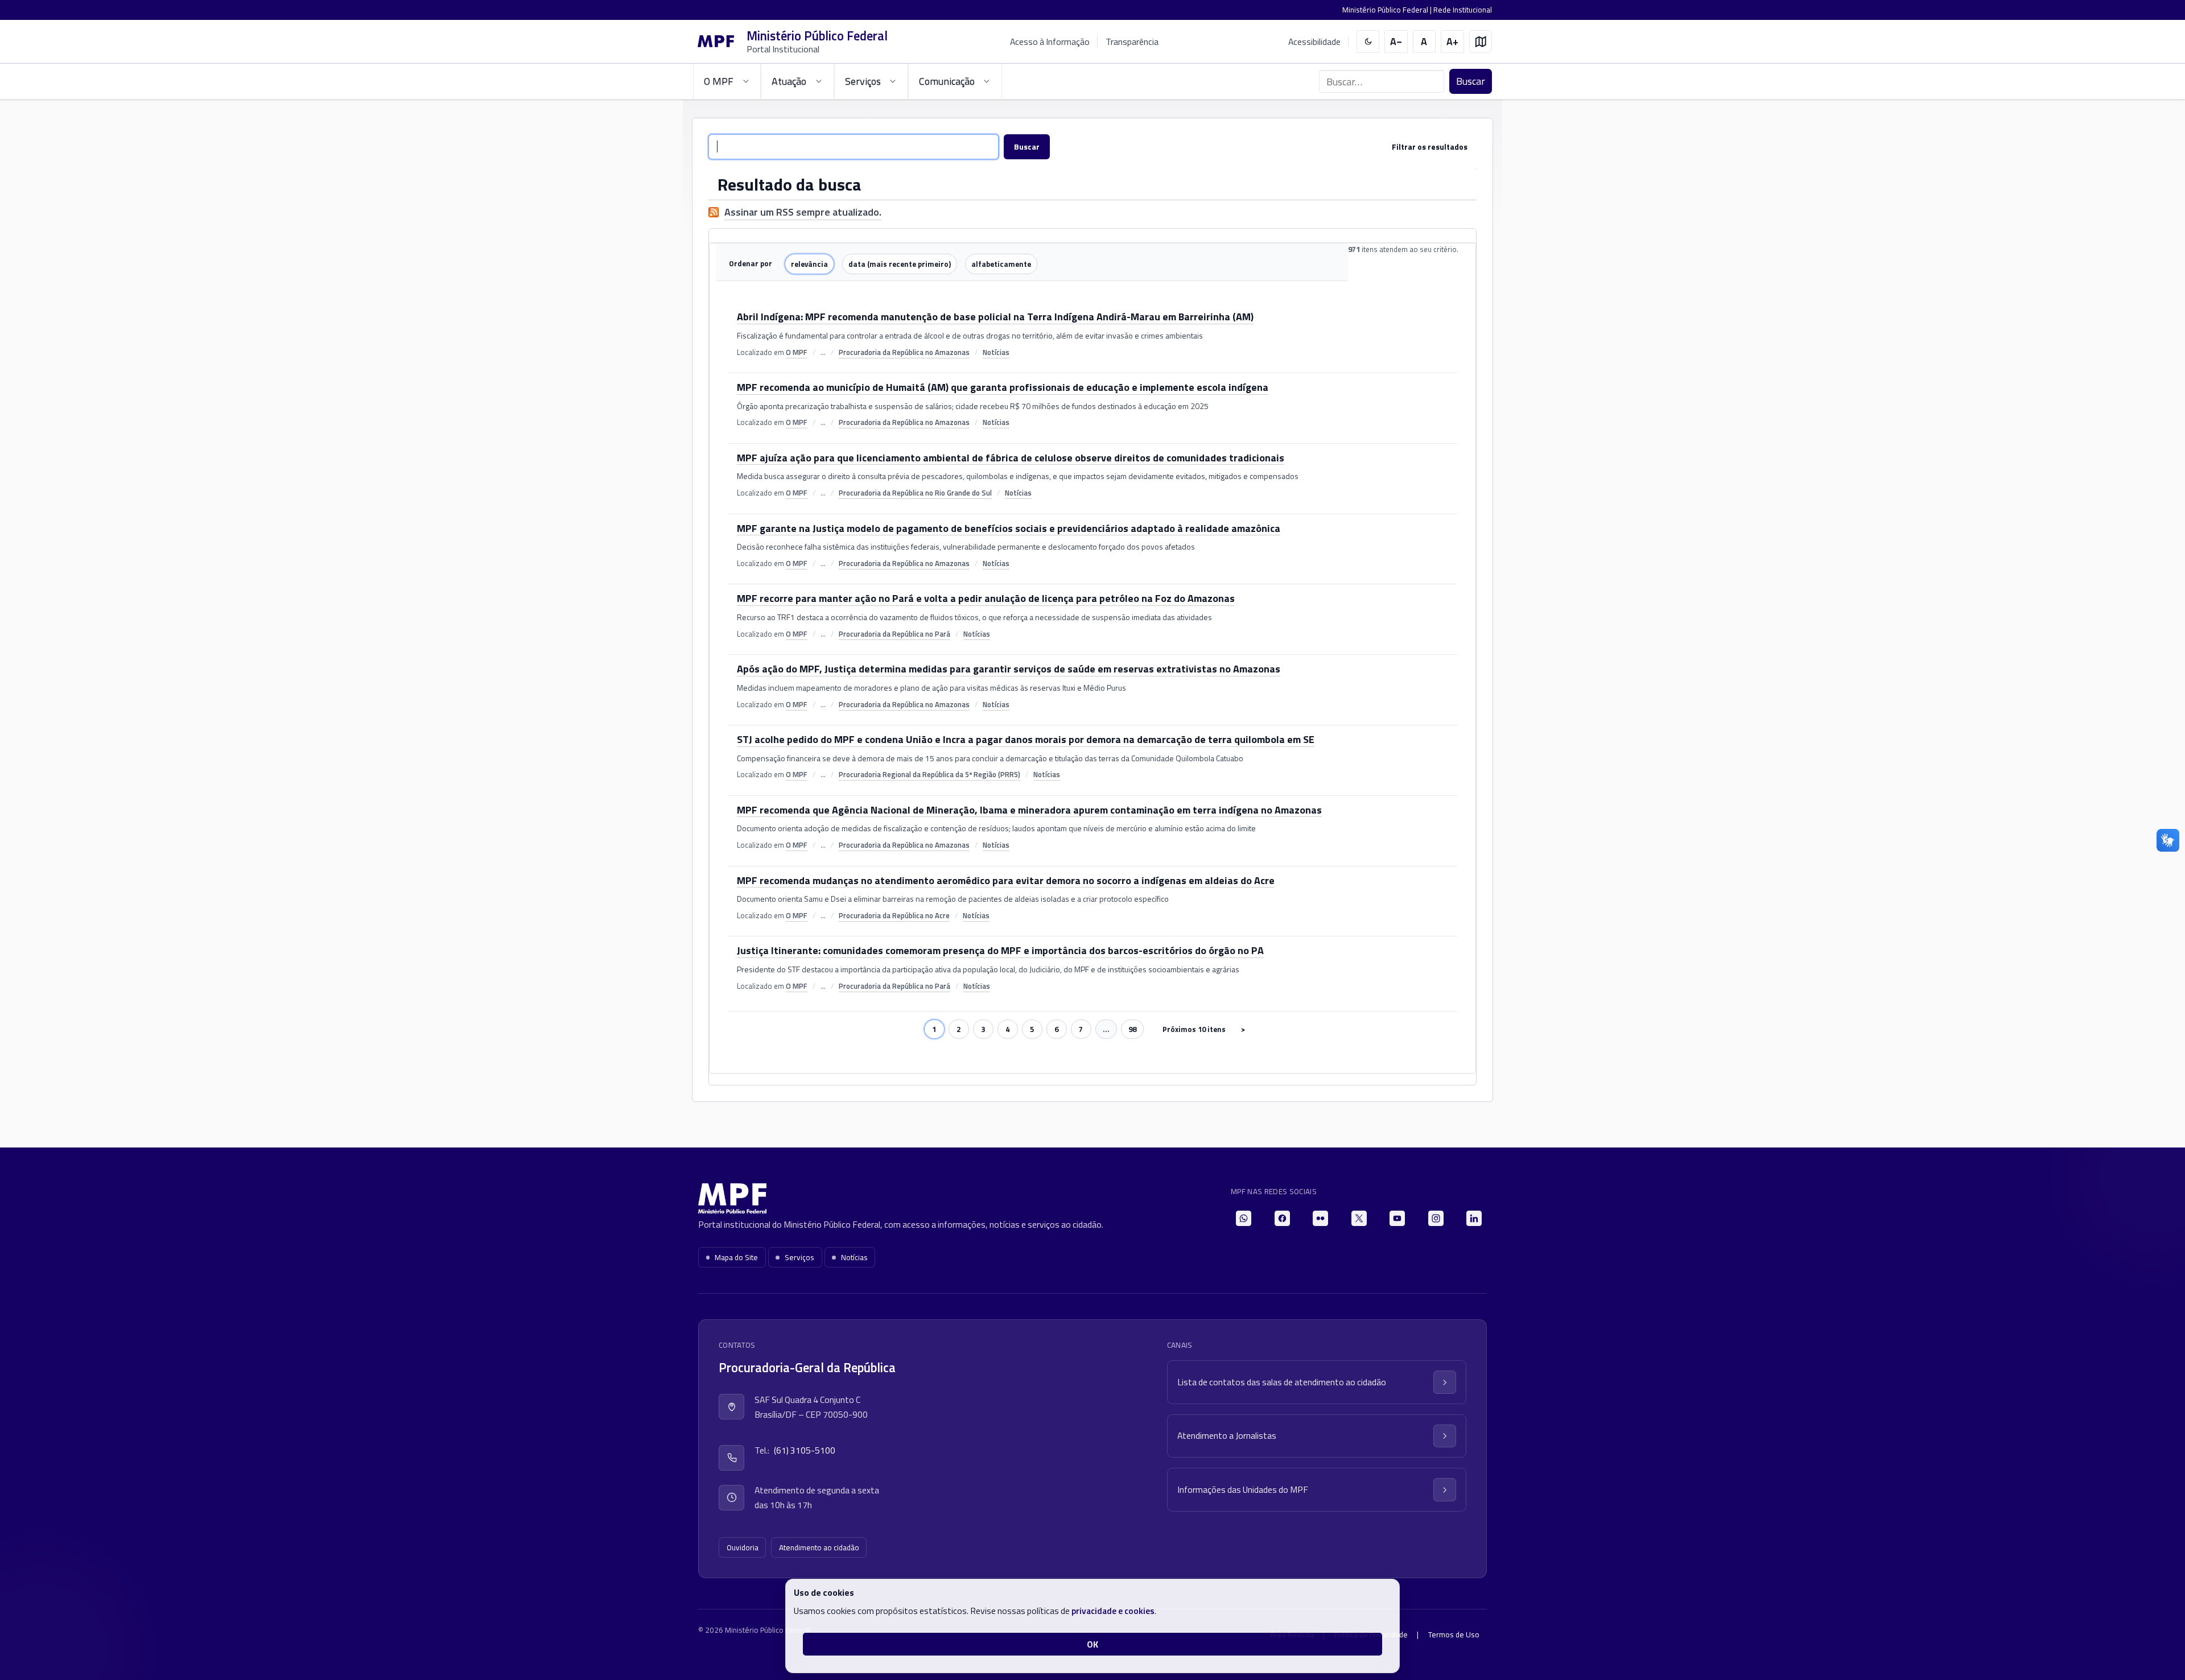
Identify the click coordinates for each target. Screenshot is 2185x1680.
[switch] (1368, 42)
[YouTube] (1397, 1218)
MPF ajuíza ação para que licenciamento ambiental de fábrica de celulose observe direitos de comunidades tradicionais (1011, 459)
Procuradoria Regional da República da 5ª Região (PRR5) (929, 774)
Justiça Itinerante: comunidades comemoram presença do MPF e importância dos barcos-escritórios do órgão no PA (1000, 951)
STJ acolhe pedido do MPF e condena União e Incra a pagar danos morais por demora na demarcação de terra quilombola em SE (1026, 740)
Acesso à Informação (1050, 42)
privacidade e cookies (1113, 1611)
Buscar (1471, 81)
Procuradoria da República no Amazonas (904, 352)
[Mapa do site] (1481, 42)
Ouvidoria (743, 1547)
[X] (1359, 1218)
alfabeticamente (1001, 264)
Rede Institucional (1463, 10)
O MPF (797, 352)
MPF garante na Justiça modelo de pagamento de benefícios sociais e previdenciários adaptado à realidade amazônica (1009, 529)
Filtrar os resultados (1430, 146)
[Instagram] (1436, 1218)
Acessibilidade (1314, 42)
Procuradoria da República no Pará (894, 634)
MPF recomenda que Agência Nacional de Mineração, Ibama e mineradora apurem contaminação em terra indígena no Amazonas (1029, 811)
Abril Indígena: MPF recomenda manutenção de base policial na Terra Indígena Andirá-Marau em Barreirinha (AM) (995, 317)
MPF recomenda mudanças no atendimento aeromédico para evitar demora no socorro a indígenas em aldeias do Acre (1006, 881)
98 (1132, 1029)
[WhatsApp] (1244, 1218)
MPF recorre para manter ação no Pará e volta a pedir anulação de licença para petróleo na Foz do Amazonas (986, 599)
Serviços (799, 1257)
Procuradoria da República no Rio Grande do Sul (915, 493)
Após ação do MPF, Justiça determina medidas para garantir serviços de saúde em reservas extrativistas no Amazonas (1009, 670)
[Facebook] (1282, 1218)
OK (1092, 1644)
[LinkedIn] (1474, 1218)
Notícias (996, 352)
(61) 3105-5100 (805, 1450)
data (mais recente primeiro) (900, 264)
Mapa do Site (736, 1257)
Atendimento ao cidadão (819, 1547)
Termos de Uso (1454, 1634)
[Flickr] (1320, 1218)
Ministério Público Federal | (1388, 10)
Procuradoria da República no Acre (894, 915)
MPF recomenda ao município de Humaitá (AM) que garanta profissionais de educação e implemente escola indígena (1003, 388)
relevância (809, 264)
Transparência (1132, 42)
